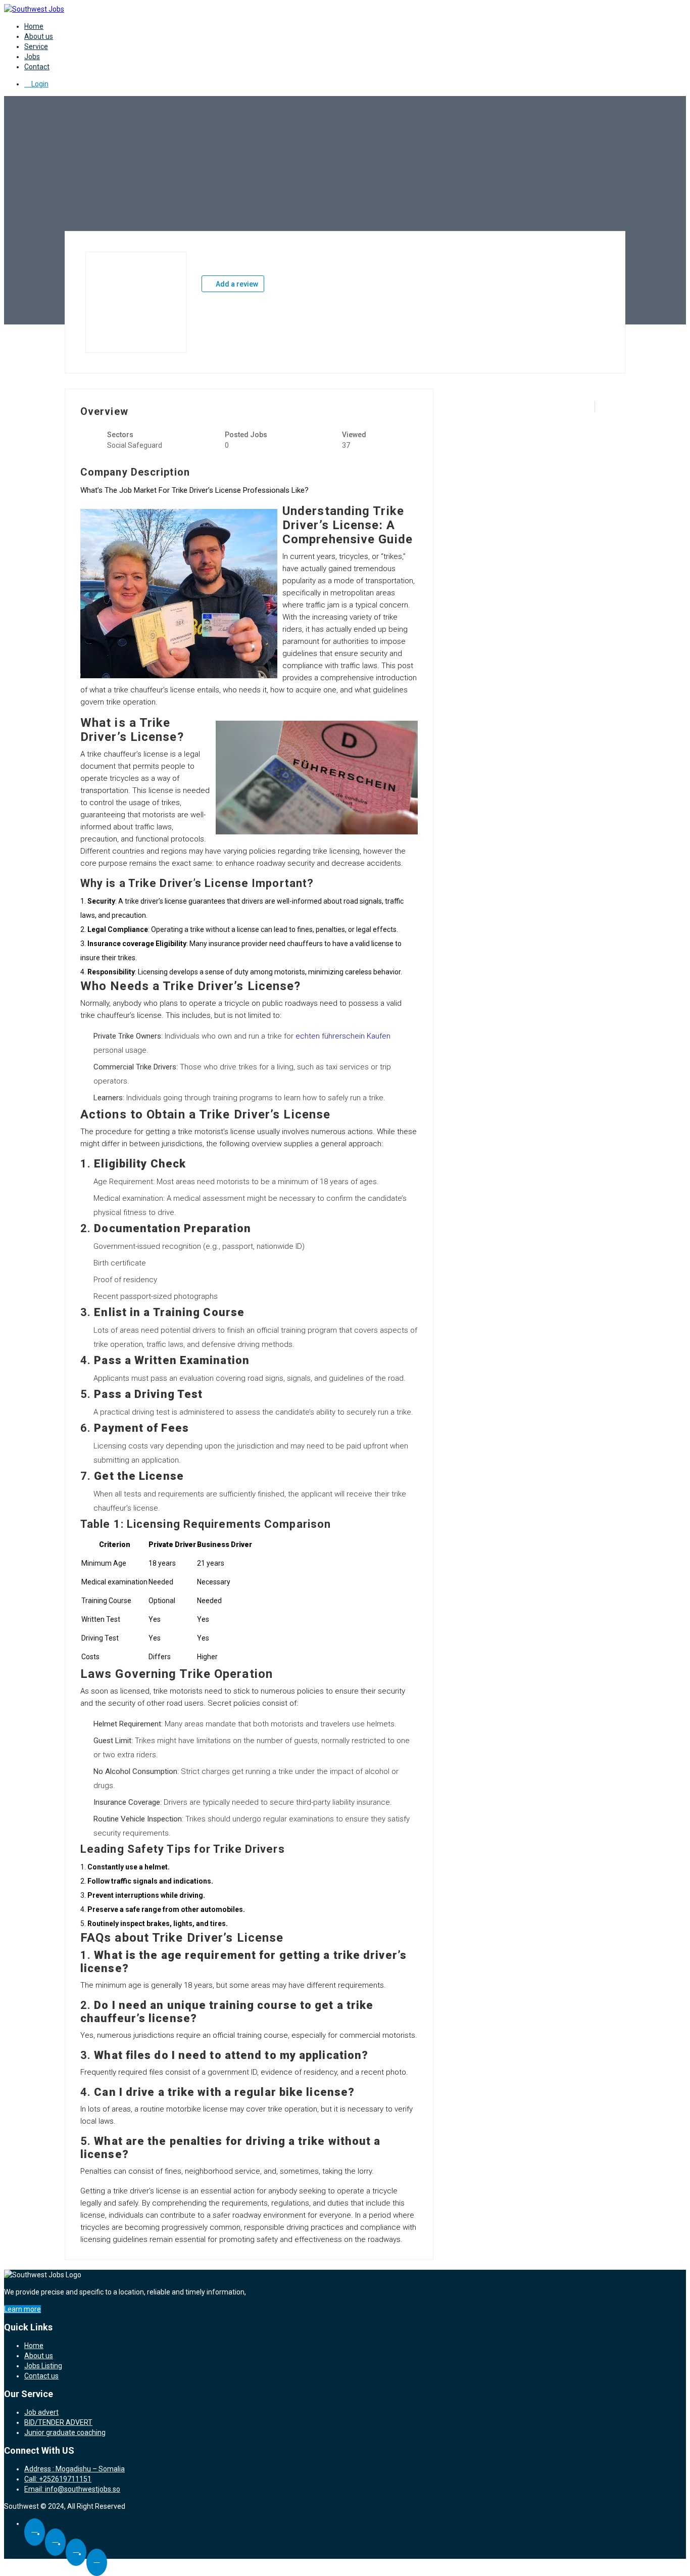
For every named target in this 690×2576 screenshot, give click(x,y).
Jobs (32, 57)
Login (39, 84)
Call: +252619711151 (58, 2479)
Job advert (41, 2412)
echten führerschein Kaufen (343, 1036)
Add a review (236, 284)
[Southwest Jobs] (34, 9)
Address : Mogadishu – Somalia (75, 2469)
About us (39, 36)
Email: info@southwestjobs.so (72, 2489)
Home (34, 26)
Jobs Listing (43, 2366)
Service (36, 46)
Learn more (22, 2309)
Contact (37, 67)
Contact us (41, 2376)
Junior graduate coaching (65, 2432)
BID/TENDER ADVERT (58, 2422)
